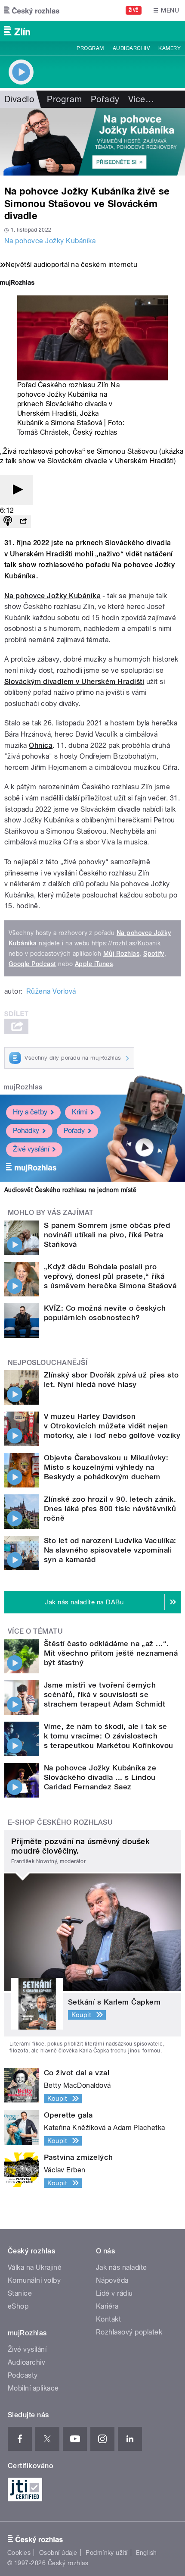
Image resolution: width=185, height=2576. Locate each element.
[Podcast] (8, 522)
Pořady (105, 99)
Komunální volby (34, 2280)
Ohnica (41, 745)
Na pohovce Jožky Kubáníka (50, 241)
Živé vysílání (31, 1149)
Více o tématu (35, 1631)
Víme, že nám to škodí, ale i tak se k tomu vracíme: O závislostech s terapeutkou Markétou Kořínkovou (109, 1736)
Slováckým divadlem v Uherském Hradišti (74, 682)
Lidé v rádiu (114, 2293)
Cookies (19, 2553)
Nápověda (112, 2280)
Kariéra (107, 2306)
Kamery (170, 48)
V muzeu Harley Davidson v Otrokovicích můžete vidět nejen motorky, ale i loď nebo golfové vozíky (112, 1426)
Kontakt (108, 2319)
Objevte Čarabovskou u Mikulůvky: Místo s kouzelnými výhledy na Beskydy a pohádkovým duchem (106, 1467)
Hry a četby (30, 1112)
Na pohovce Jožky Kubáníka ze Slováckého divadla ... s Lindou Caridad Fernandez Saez (100, 1777)
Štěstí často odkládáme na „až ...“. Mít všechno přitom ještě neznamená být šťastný (111, 1653)
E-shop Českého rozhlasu (60, 1822)
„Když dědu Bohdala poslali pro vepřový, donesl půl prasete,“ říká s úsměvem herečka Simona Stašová (110, 1276)
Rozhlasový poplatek (129, 2332)
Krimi (80, 1112)
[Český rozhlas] (32, 10)
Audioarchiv (131, 48)
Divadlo (19, 99)
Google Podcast (32, 964)
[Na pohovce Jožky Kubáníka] (92, 142)
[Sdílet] (23, 522)
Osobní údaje (58, 2553)
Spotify (154, 954)
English (146, 2553)
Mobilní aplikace (33, 2388)
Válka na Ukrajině (35, 2267)
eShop (18, 2306)
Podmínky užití (107, 2553)
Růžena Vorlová (51, 991)
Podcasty (23, 2375)
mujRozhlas (23, 1087)
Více (141, 99)
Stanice (20, 2293)
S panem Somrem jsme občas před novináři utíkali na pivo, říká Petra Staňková (107, 1235)
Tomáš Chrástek (43, 432)
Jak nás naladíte (122, 2267)
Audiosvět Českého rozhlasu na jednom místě (70, 1190)
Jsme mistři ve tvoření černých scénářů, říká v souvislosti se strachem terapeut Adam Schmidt (105, 1694)
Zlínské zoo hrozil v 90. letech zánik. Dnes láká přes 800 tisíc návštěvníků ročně (110, 1509)
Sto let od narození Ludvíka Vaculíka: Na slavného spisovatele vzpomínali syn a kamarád (110, 1550)
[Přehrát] (16, 490)
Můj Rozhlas (121, 954)
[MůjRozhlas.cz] (17, 284)
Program (90, 48)
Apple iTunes (94, 964)
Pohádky (26, 1131)
